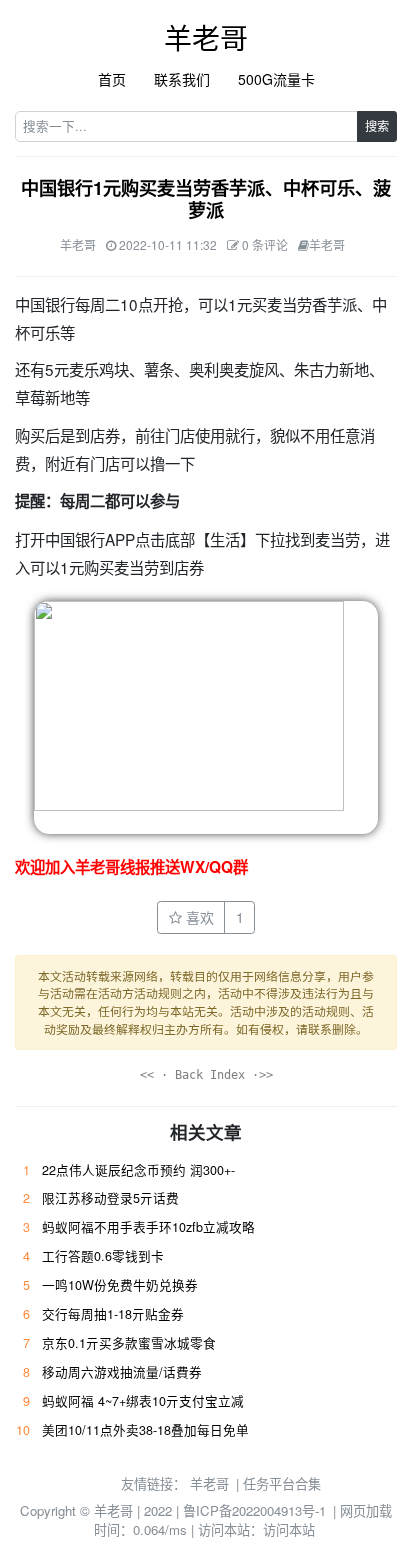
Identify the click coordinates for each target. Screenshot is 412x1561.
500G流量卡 (276, 79)
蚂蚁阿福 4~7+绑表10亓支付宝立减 (143, 1401)
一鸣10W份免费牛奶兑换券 (120, 1285)
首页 (112, 79)
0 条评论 (265, 244)
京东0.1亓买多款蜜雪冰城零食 (129, 1343)
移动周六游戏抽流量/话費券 (122, 1372)
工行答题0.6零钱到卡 (103, 1256)
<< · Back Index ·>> (206, 1075)
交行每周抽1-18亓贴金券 (113, 1314)
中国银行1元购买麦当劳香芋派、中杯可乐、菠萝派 (206, 199)
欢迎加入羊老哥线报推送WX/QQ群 (131, 867)
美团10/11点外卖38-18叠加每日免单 (145, 1430)
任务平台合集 (282, 1483)
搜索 (377, 125)
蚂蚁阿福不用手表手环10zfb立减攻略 (148, 1227)
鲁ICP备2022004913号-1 (254, 1510)
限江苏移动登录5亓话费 (110, 1198)
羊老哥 (206, 37)
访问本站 (289, 1529)
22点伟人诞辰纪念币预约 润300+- (138, 1170)
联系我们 (182, 79)
